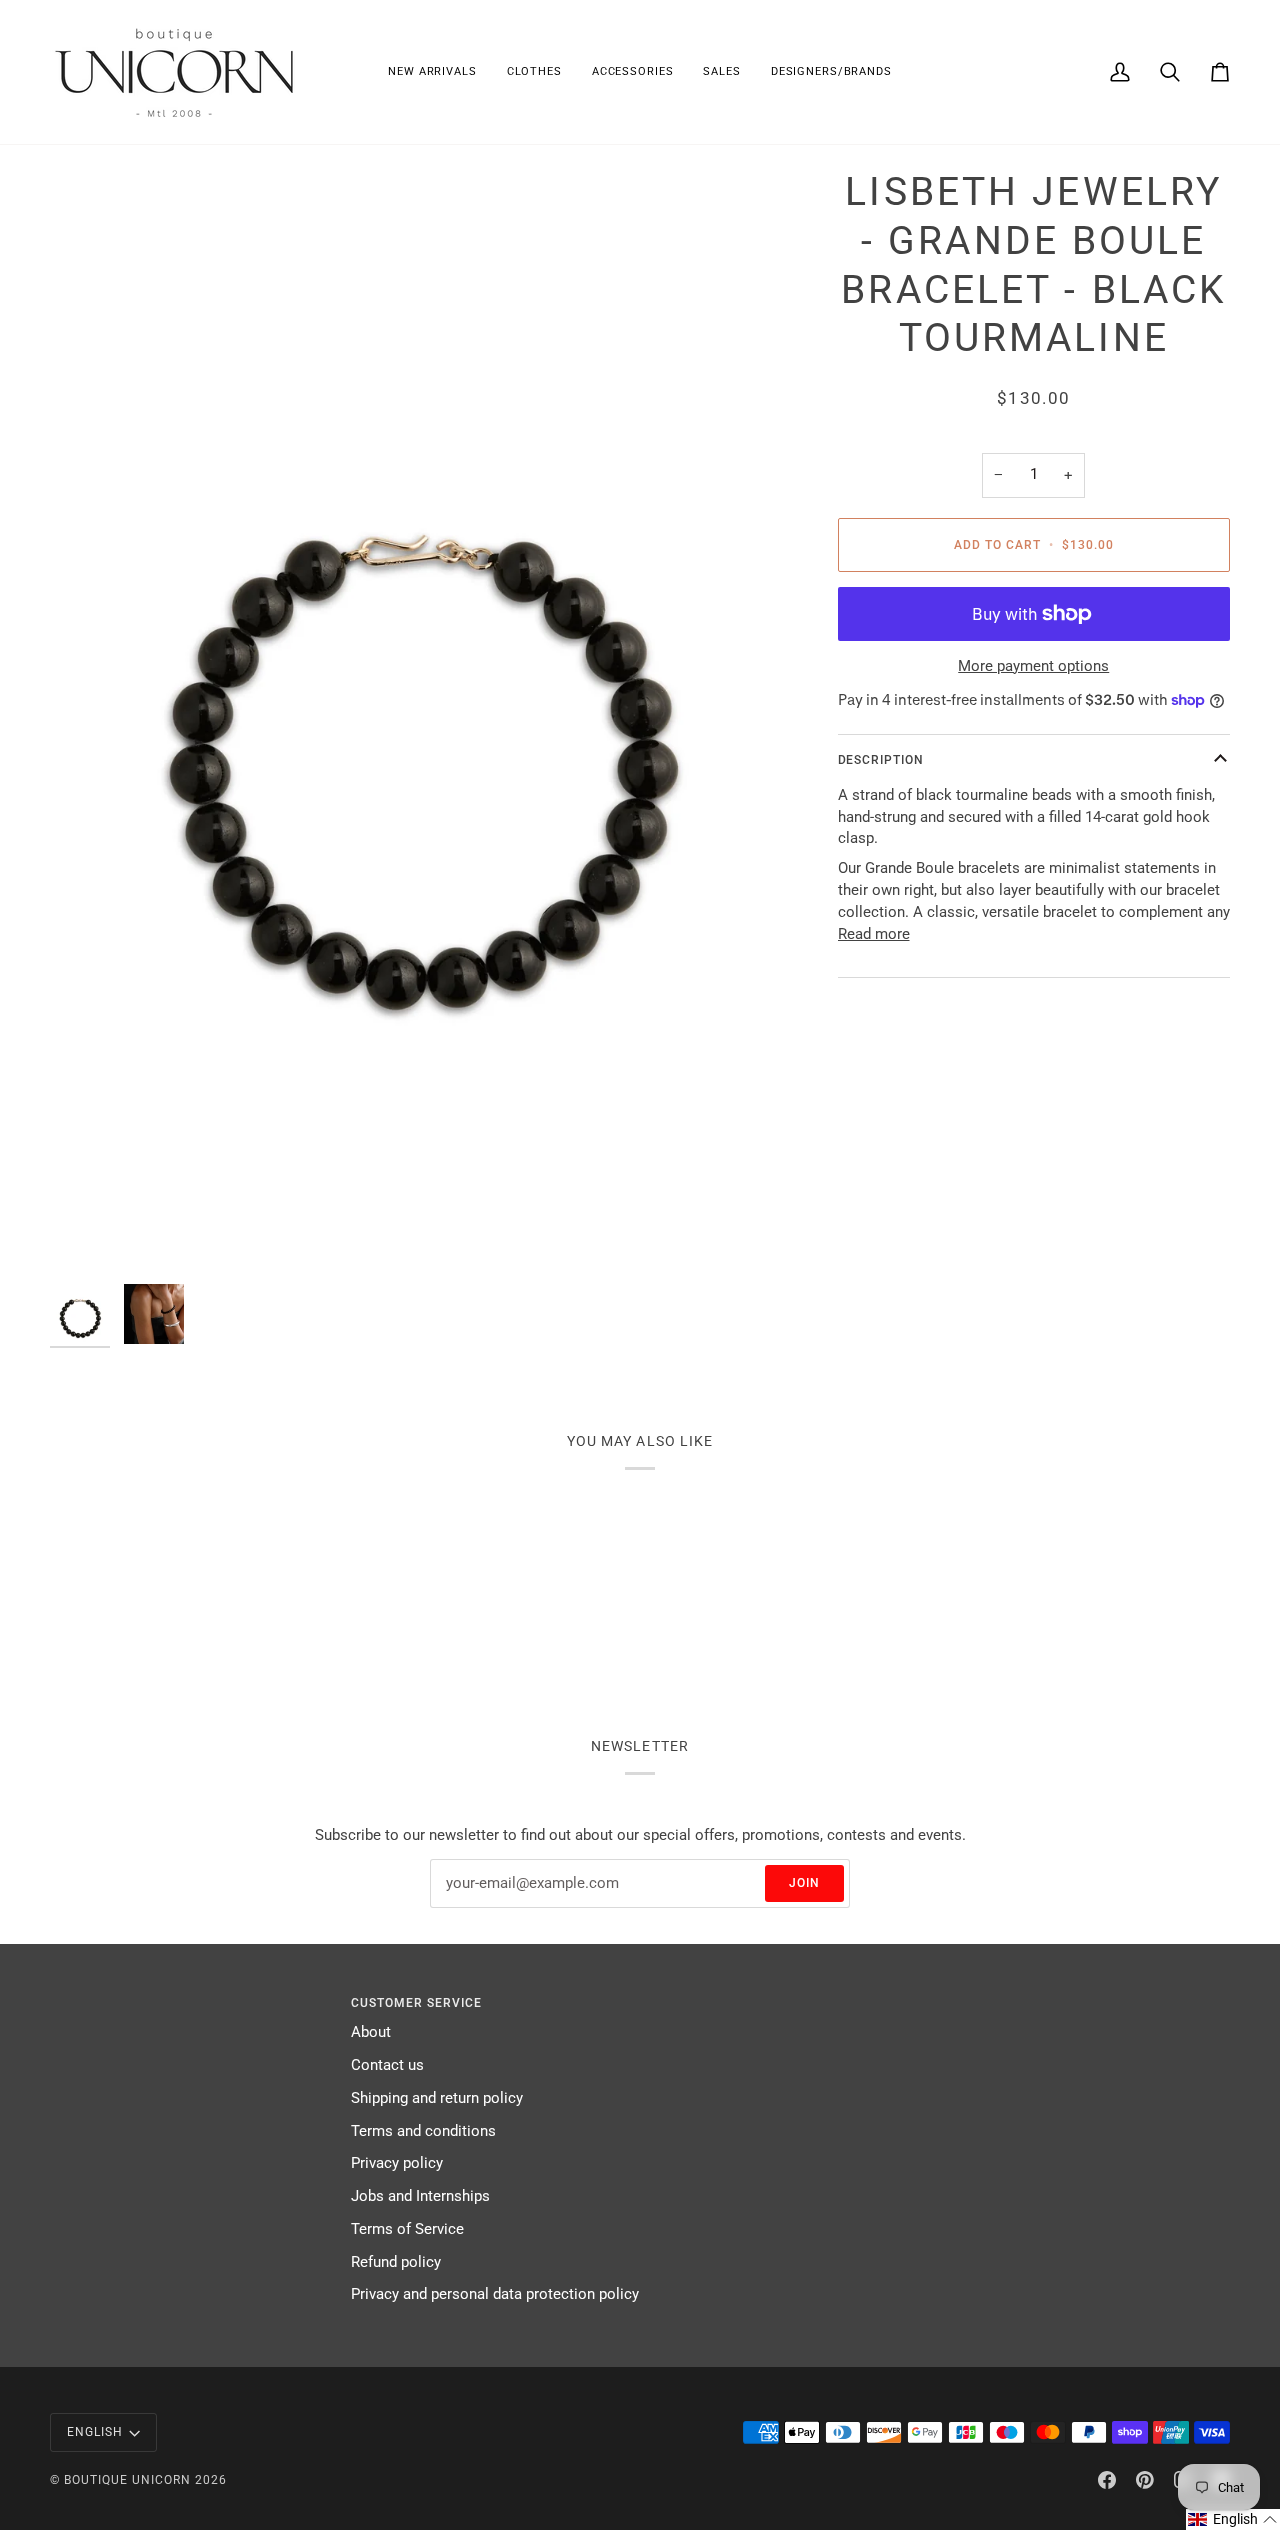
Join (804, 1883)
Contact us (387, 2065)
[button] (534, 72)
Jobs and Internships (420, 2196)
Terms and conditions (423, 2131)
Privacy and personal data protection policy (495, 2294)
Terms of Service (407, 2229)
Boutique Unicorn (127, 2480)
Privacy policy (397, 2163)
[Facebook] (1107, 2480)
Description (881, 759)
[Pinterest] (1145, 2480)
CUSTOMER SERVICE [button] (416, 2003)
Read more (874, 933)
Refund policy (396, 2262)
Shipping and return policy (437, 2098)
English (95, 2432)
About (371, 2032)
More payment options (1033, 665)
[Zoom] (419, 721)
